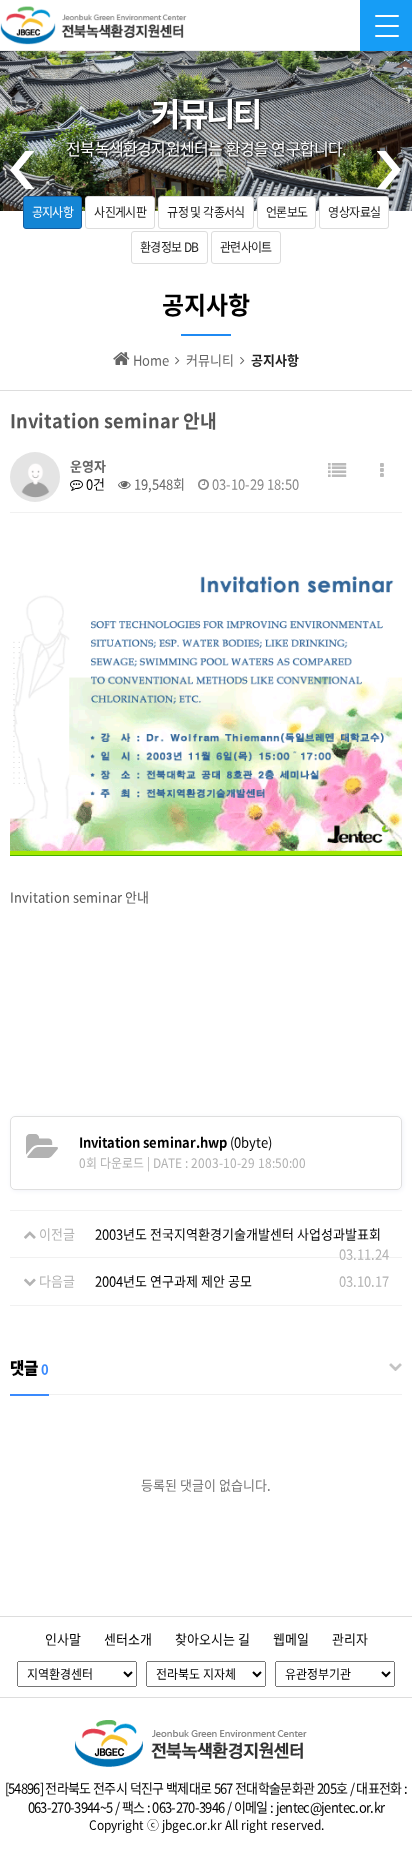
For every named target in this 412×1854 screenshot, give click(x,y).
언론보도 (287, 212)
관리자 (350, 1638)
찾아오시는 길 (212, 1638)
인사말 (63, 1638)
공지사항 (53, 212)
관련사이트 (246, 247)
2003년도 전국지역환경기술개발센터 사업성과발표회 (238, 1233)
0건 (94, 483)
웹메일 (291, 1638)
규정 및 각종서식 (206, 212)
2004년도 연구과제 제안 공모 (173, 1280)
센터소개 (128, 1638)
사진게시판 (120, 212)
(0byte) (175, 1141)
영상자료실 (354, 212)
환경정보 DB (169, 247)
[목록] (337, 469)
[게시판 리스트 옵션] (382, 469)
